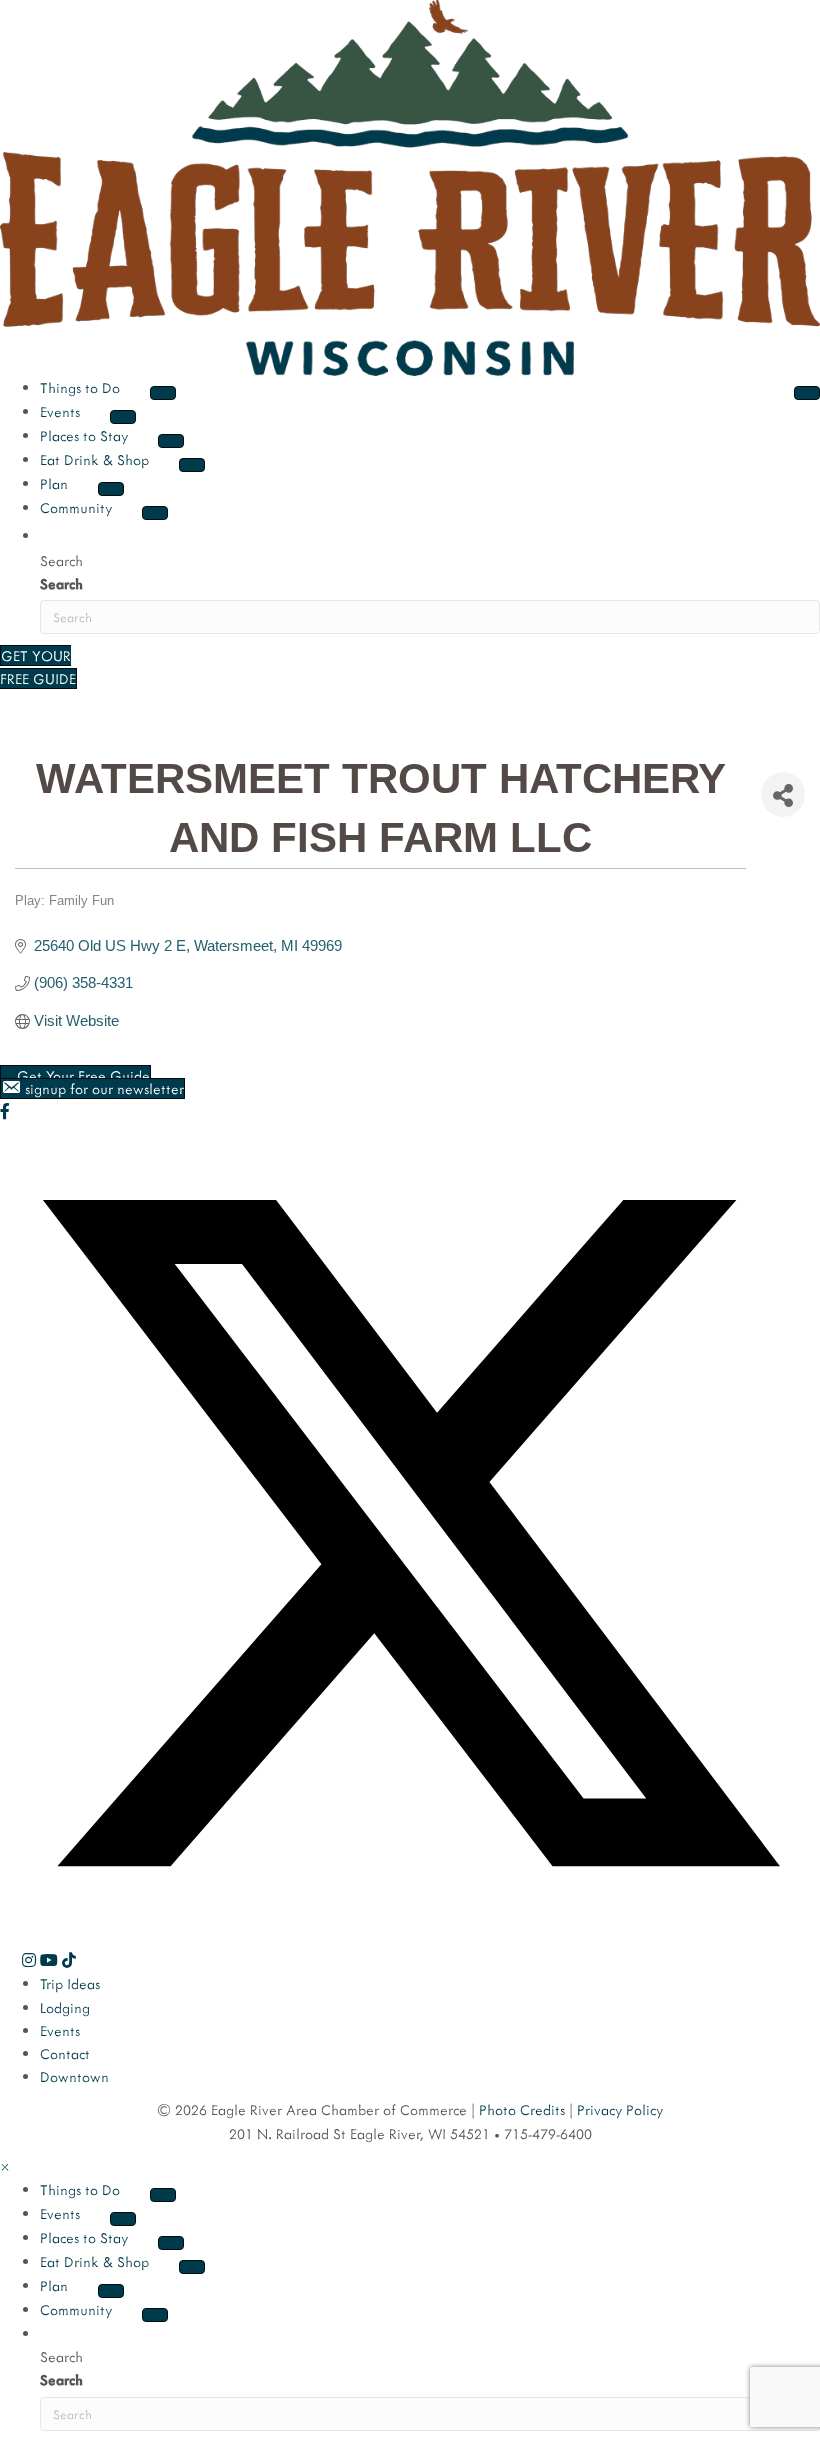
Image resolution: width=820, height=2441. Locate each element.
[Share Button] (783, 794)
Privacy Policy (620, 2109)
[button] (48, 534)
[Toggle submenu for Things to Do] (163, 393)
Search (61, 583)
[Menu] (807, 393)
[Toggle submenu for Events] (123, 417)
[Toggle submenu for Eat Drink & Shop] (192, 465)
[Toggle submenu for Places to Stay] (171, 441)
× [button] (5, 2166)
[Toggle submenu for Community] (155, 513)
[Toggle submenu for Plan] (111, 489)
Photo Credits (522, 2109)
